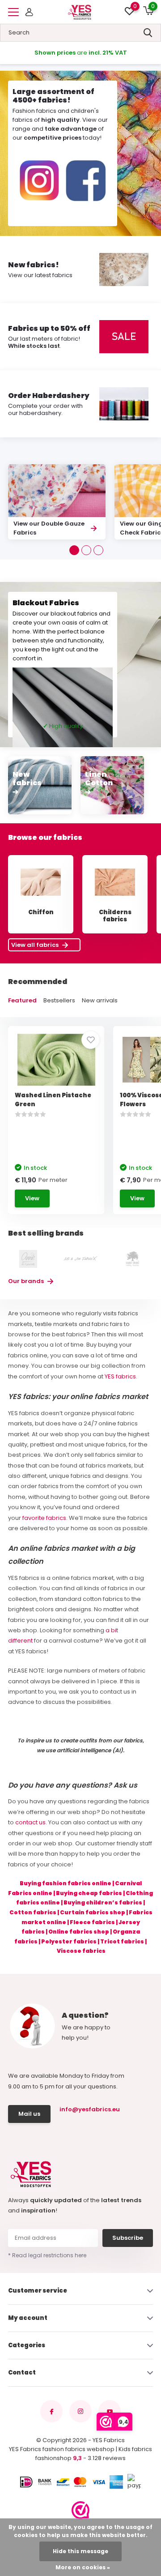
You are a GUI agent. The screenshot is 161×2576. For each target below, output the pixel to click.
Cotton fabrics (33, 1912)
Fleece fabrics (92, 1922)
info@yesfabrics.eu (89, 2109)
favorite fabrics (44, 1518)
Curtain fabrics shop (93, 1912)
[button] (74, 550)
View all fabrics (36, 945)
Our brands (27, 1281)
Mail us (29, 2114)
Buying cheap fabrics (89, 1893)
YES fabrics (120, 1376)
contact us (30, 1822)
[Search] (148, 33)
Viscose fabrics (81, 1951)
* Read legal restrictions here (47, 2255)
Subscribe (128, 2238)
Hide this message (80, 2551)
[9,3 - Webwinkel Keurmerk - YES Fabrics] (80, 2510)
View (32, 1198)
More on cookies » (83, 2567)
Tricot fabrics (122, 1941)
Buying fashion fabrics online (66, 1883)
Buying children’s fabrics (103, 1902)
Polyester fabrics (69, 1941)
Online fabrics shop (79, 1932)
